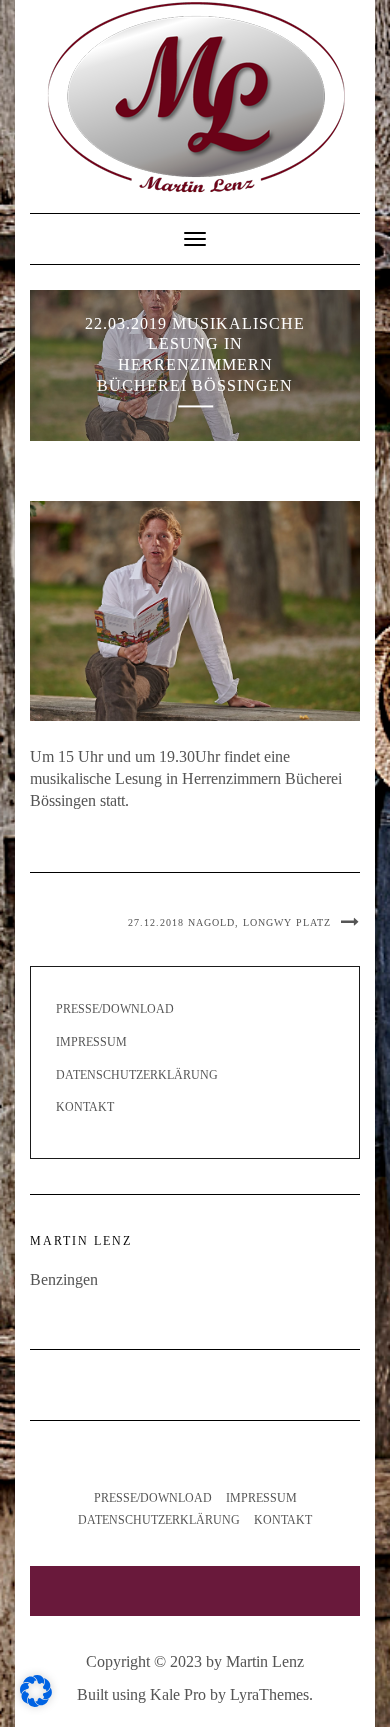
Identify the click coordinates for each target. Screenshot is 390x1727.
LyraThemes (269, 1694)
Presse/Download (115, 1009)
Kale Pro (178, 1694)
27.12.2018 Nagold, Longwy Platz (229, 922)
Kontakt (85, 1107)
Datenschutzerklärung (137, 1075)
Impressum (91, 1042)
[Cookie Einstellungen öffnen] (36, 1701)
